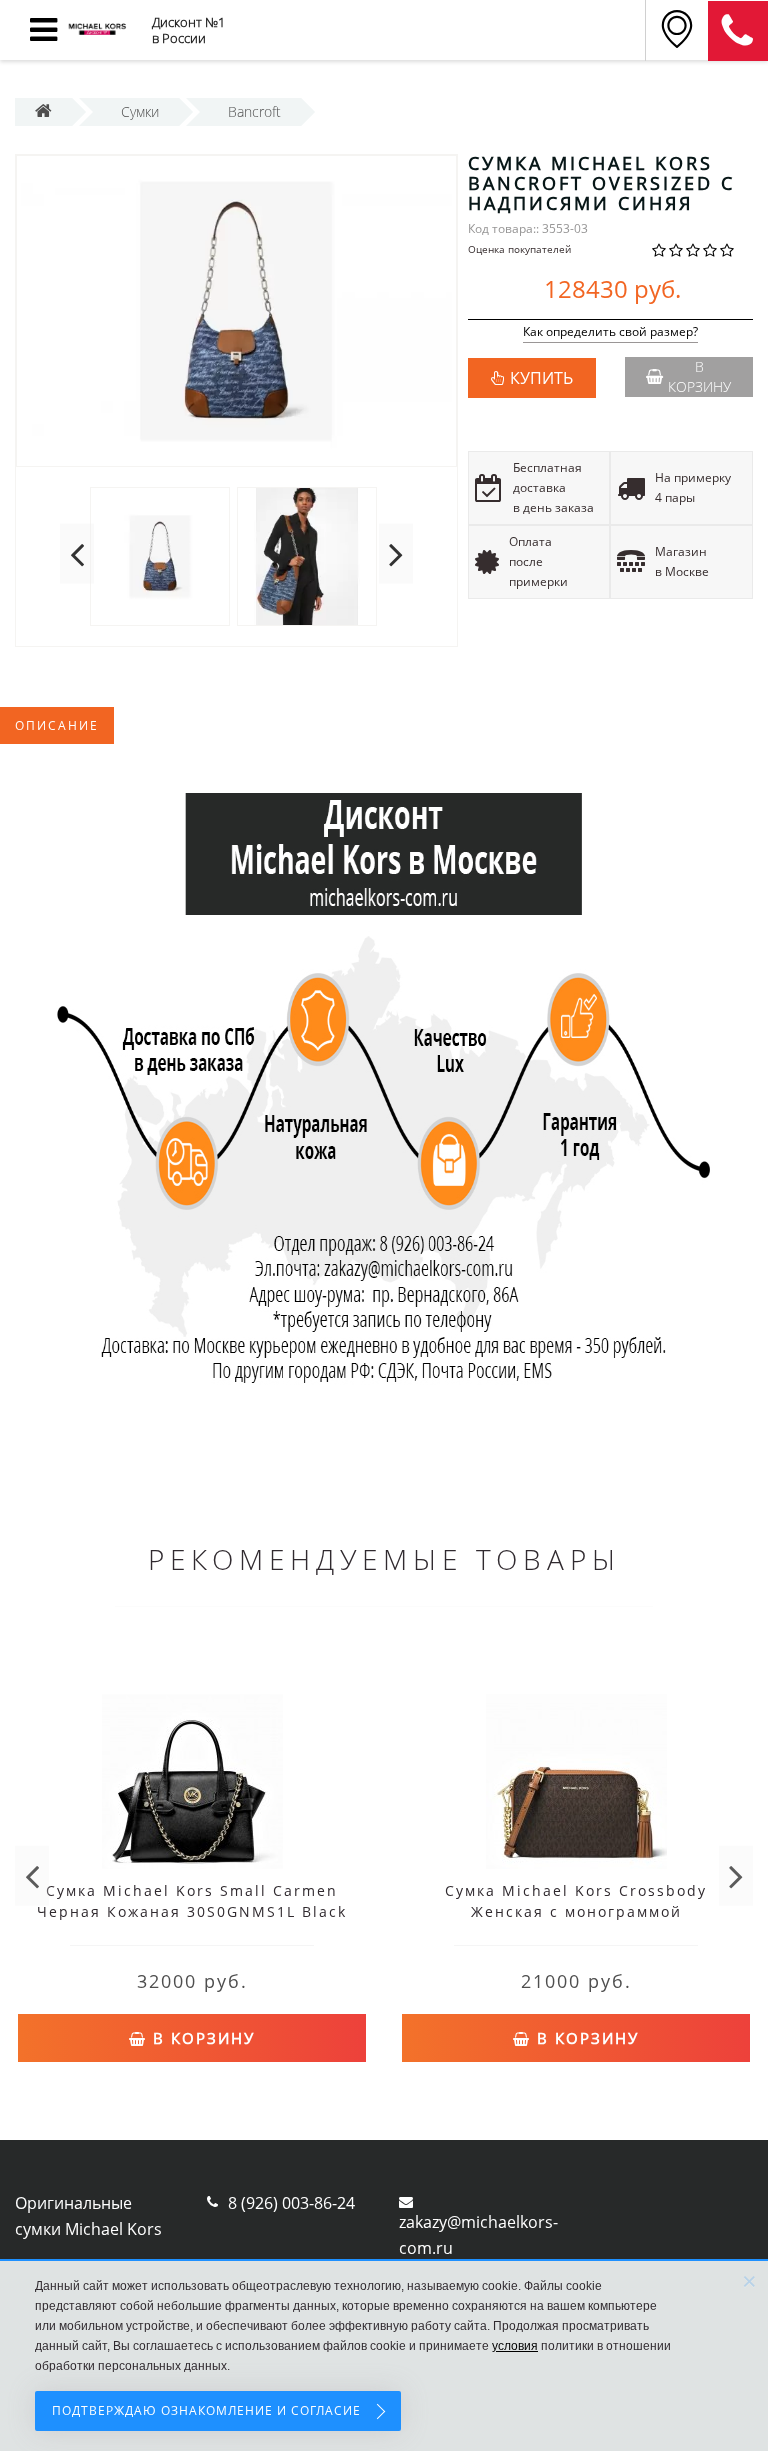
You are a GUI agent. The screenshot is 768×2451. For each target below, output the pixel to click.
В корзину (699, 376)
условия (515, 2346)
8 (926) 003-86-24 (291, 2203)
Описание (57, 725)
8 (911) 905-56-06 (738, 31)
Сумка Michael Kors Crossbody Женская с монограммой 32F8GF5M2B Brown (576, 1911)
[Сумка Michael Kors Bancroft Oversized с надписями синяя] (236, 311)
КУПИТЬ (541, 378)
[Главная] (43, 111)
